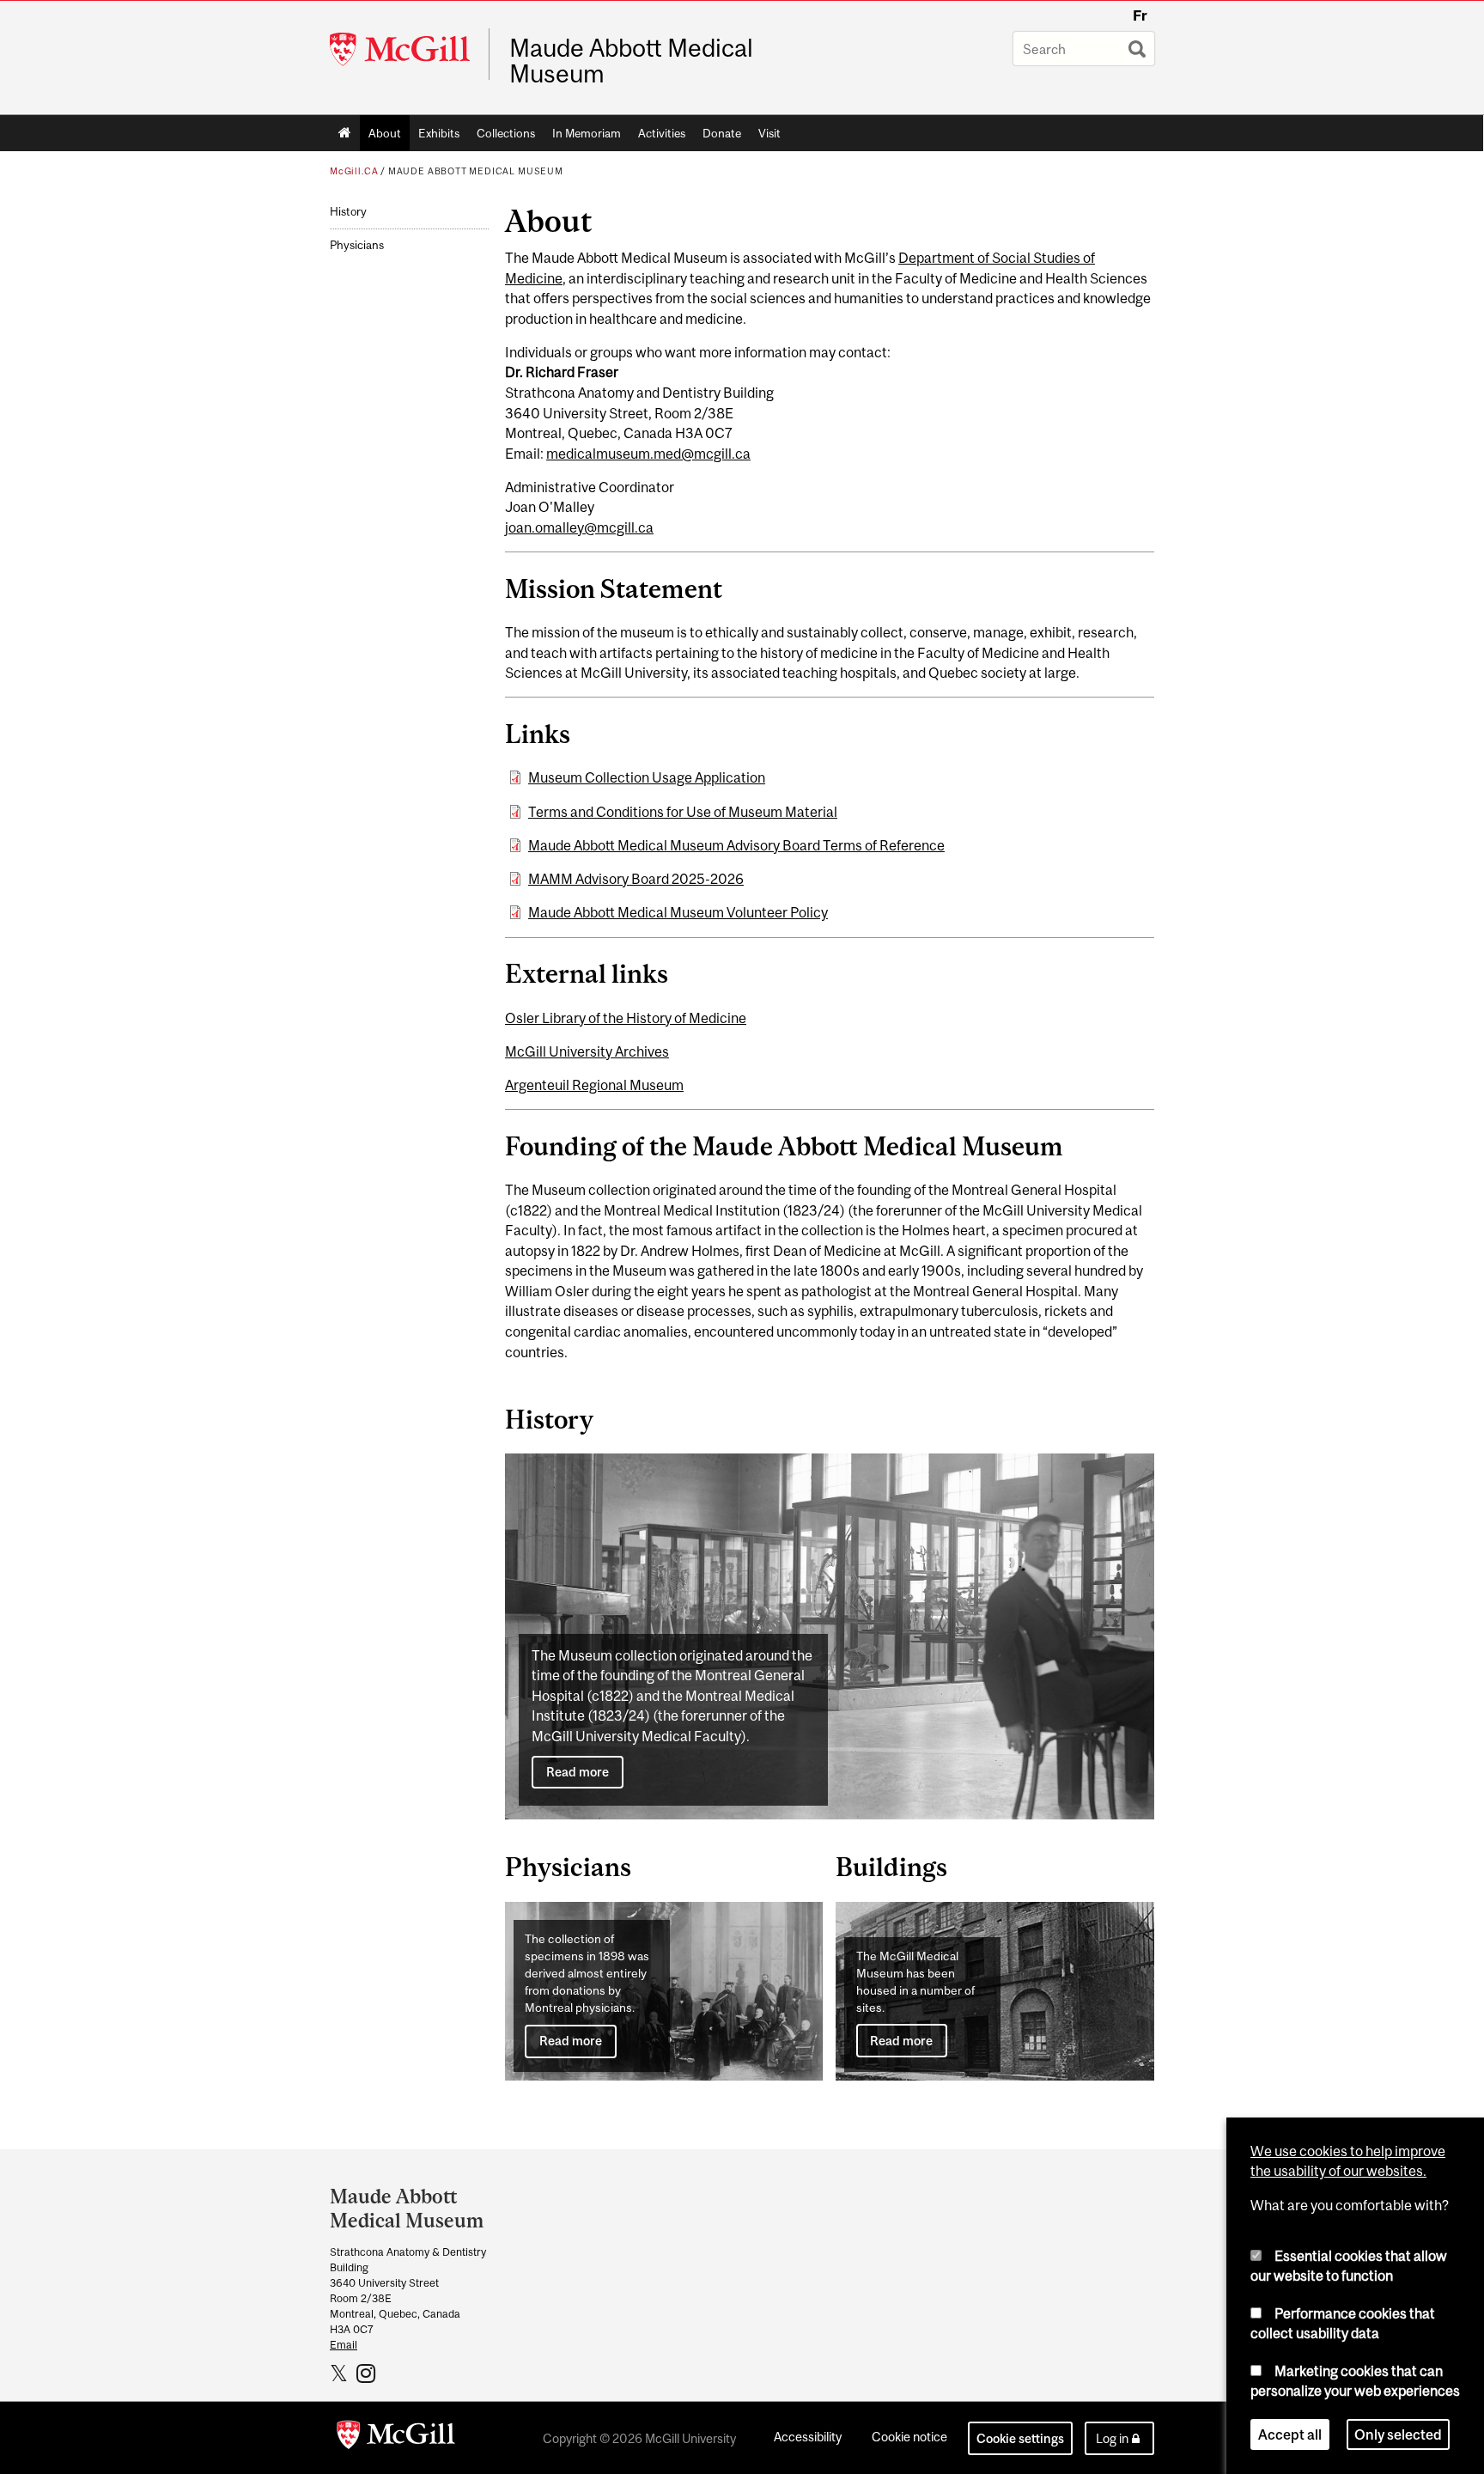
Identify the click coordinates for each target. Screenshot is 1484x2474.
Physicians (357, 245)
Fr (1140, 15)
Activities (662, 133)
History (348, 212)
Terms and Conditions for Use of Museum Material (683, 812)
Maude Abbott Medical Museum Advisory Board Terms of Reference (736, 845)
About (385, 133)
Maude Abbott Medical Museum (631, 61)
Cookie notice (909, 2437)
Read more (578, 1772)
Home (345, 133)
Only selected (1398, 2434)
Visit (769, 133)
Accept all (1290, 2434)
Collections (506, 133)
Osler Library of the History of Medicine (626, 1018)
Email (344, 2345)
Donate (722, 133)
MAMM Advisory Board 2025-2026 (636, 879)
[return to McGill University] (396, 2438)
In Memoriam (587, 133)
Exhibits (439, 133)
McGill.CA (354, 171)
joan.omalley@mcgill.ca (579, 527)
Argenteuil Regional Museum (594, 1085)
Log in (1112, 2438)
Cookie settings (1020, 2438)
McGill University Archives (587, 1051)
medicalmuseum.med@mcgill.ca (648, 454)
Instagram (368, 2373)
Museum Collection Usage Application (647, 777)
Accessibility (808, 2437)
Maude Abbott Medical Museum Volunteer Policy (678, 912)
